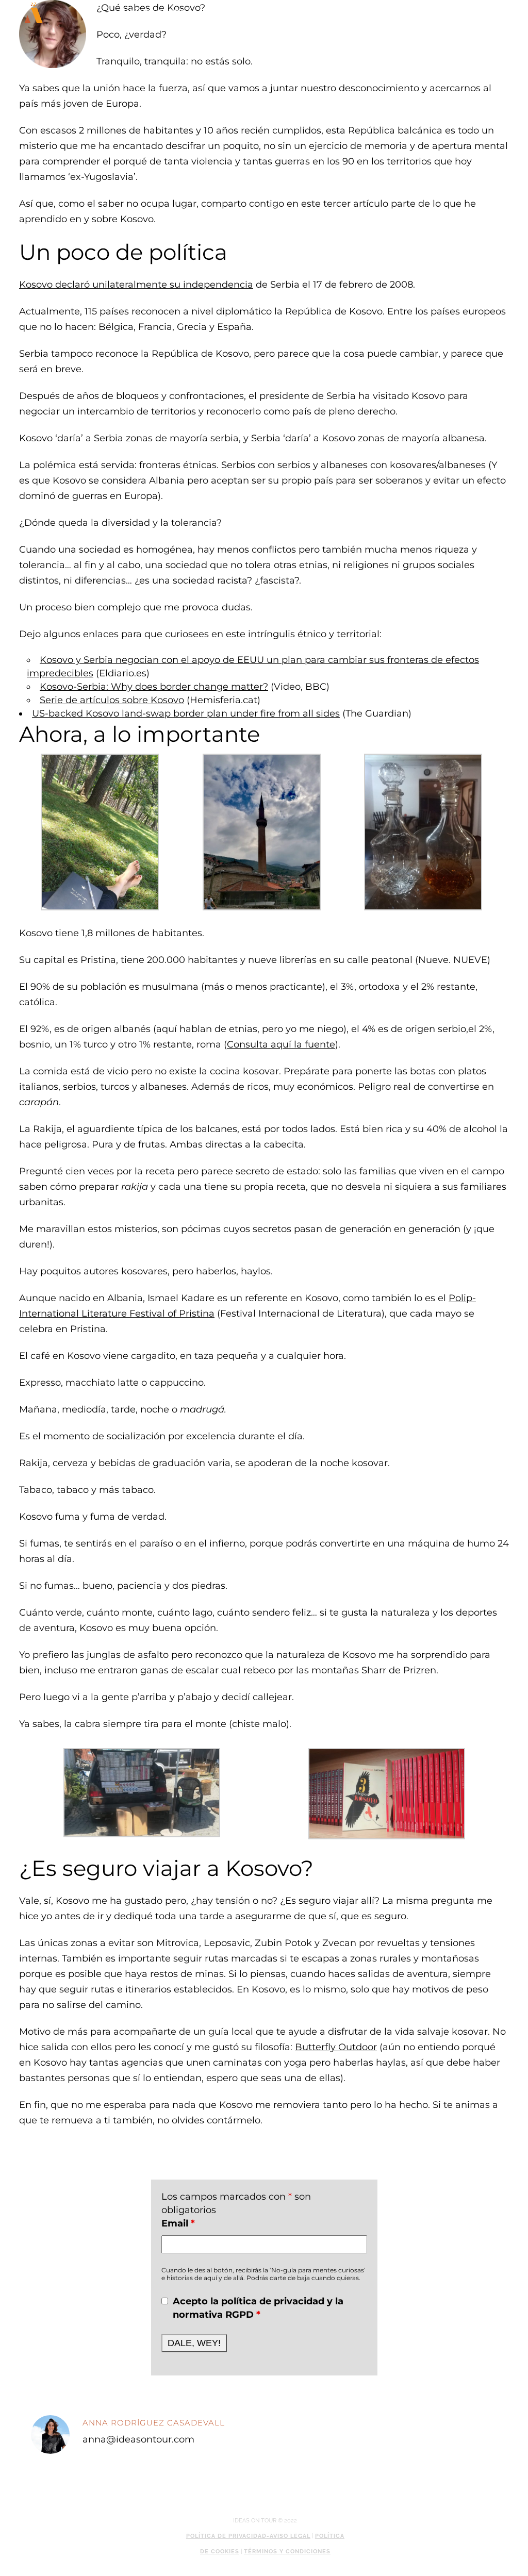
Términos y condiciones (287, 2552)
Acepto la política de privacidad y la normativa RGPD (258, 2308)
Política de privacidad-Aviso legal (248, 2536)
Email (178, 2223)
